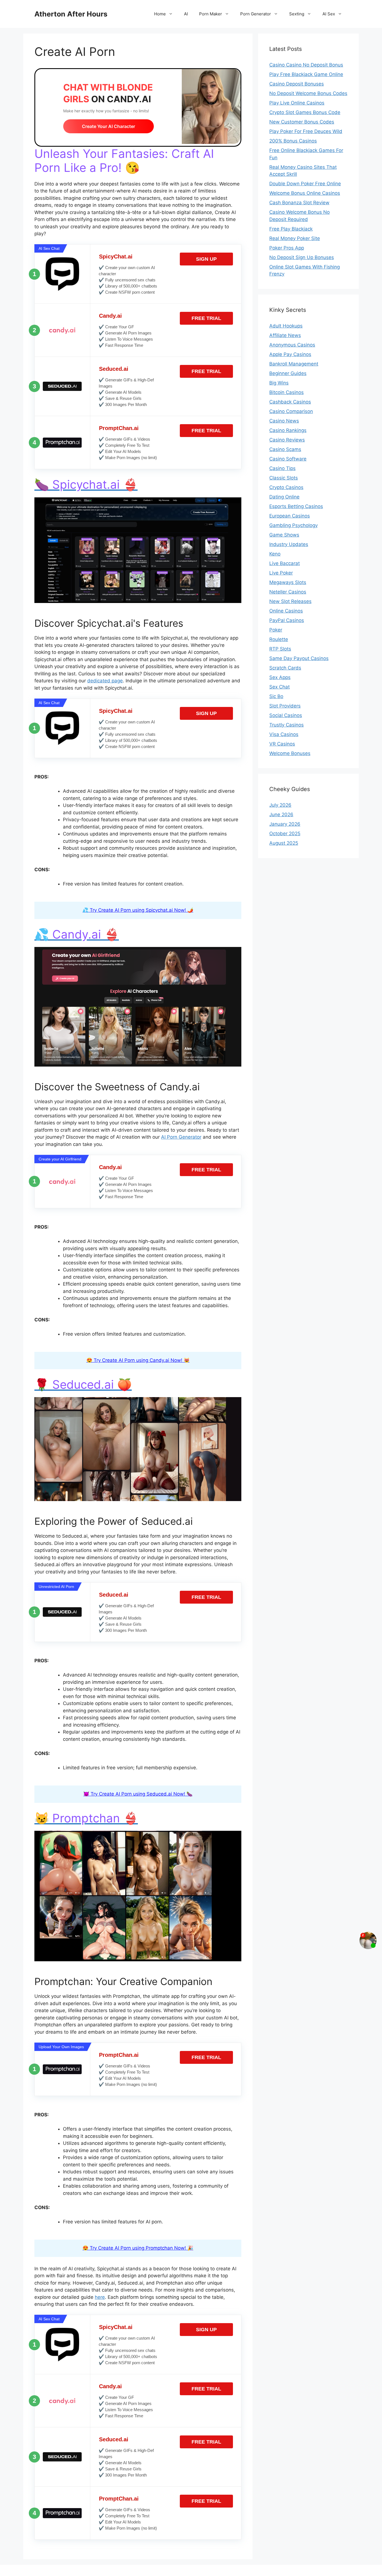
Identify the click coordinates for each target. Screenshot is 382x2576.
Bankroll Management (294, 364)
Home (160, 14)
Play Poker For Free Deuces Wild (306, 131)
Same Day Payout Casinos (299, 658)
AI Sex (329, 14)
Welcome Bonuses (290, 753)
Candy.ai (110, 316)
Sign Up (206, 259)
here (100, 2297)
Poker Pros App (287, 248)
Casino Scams (285, 449)
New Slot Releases (290, 601)
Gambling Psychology (293, 525)
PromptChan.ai (119, 428)
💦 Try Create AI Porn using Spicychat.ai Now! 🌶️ (138, 910)
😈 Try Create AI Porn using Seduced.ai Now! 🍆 (138, 1794)
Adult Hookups (286, 326)
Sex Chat (280, 687)
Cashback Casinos (290, 402)
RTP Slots (280, 649)
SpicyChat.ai (116, 257)
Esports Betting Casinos (296, 506)
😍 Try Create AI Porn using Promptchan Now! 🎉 (138, 2248)
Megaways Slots (288, 582)
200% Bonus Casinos (293, 141)
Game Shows (284, 535)
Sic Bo (276, 696)
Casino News (284, 421)
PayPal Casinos (287, 620)
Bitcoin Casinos (286, 392)
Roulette (279, 639)
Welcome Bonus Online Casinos (305, 193)
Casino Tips (282, 468)
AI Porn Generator (181, 1137)
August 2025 (284, 843)
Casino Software (288, 459)
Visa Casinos (284, 734)
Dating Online (284, 497)
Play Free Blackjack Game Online (306, 74)
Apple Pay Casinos (290, 354)
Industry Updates (289, 544)
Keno (275, 554)
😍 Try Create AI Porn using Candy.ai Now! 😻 (138, 1360)
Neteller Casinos (288, 592)
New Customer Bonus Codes (302, 122)
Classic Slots (284, 478)
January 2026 (285, 824)
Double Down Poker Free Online (305, 184)
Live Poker (281, 573)
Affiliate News (285, 335)
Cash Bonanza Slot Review (299, 203)
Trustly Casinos (286, 725)
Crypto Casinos (286, 487)
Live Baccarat (285, 563)
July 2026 (280, 805)
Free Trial (206, 318)
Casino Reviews (287, 440)
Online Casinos (286, 611)
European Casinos (290, 516)
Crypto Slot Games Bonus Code (305, 112)
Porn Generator (256, 14)
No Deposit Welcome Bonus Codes (308, 93)
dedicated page (105, 681)
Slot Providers (285, 706)
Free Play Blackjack (291, 229)
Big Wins (279, 383)
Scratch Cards (285, 668)
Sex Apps (280, 677)
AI (186, 14)
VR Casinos (282, 744)
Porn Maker (211, 14)
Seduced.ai (114, 369)
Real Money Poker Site (295, 238)
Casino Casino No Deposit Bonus (306, 65)
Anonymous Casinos (292, 345)
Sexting (297, 14)
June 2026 (281, 815)
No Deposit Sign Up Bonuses (302, 257)
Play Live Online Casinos (297, 103)
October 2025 (285, 834)
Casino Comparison (291, 411)
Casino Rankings (288, 430)
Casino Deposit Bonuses (297, 84)
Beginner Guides (288, 373)
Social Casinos (286, 715)
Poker (276, 630)
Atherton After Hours (71, 14)
